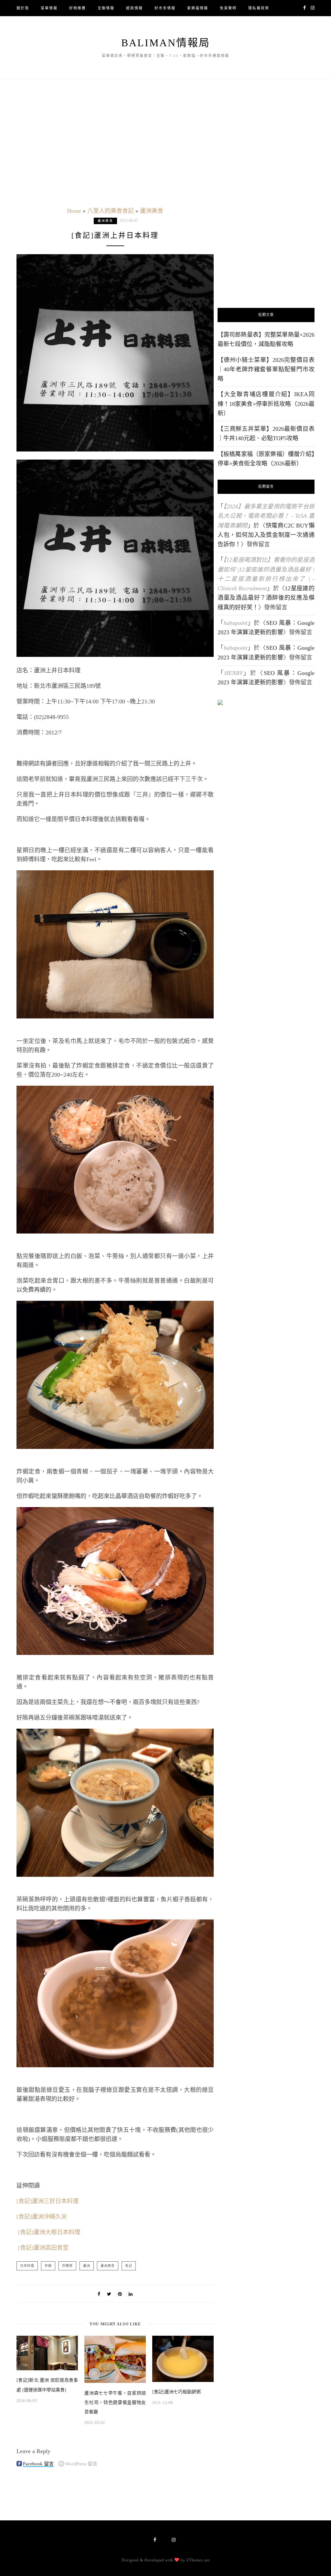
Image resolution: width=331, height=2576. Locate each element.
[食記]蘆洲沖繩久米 (42, 2217)
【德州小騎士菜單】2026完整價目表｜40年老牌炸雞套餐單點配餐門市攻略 (266, 370)
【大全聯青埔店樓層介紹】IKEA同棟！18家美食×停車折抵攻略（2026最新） (266, 404)
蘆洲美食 (152, 211)
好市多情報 (165, 8)
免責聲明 (228, 8)
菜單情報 (49, 8)
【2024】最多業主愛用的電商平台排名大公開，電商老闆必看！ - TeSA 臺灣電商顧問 (266, 516)
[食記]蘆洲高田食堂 (43, 2248)
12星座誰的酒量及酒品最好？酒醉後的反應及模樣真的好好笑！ (266, 598)
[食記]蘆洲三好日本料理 (48, 2201)
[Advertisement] (266, 247)
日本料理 (27, 2266)
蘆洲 (87, 2266)
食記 (129, 2266)
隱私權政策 (259, 8)
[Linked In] (131, 2294)
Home (74, 211)
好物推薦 (78, 8)
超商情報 (134, 8)
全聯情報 (106, 8)
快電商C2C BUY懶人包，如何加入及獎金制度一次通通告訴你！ (266, 535)
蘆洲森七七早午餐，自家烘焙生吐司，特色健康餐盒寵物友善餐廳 (115, 2403)
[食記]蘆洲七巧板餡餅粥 (176, 2392)
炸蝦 (48, 2266)
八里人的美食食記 (111, 211)
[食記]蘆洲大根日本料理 (49, 2232)
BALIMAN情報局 (166, 43)
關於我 (23, 8)
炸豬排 (67, 2266)
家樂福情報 (198, 8)
